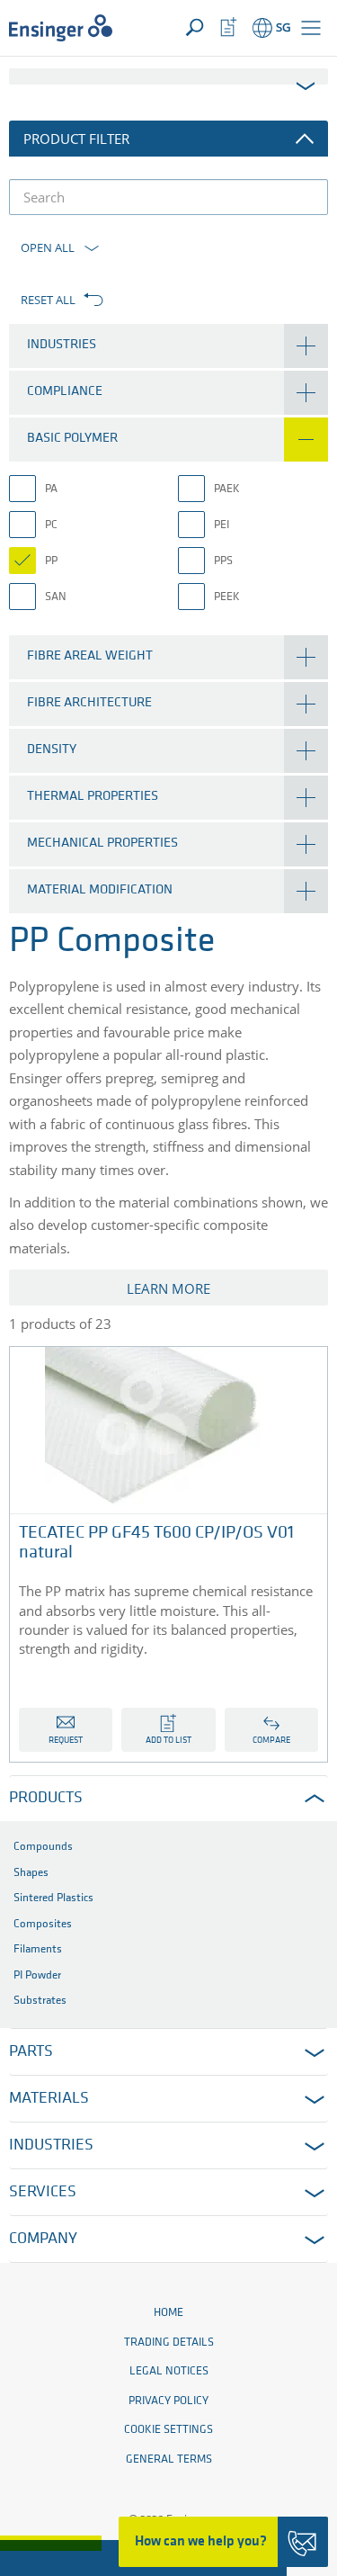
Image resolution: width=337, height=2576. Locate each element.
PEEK (227, 597)
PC (51, 525)
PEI (222, 525)
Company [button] (43, 2239)
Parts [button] (31, 2052)
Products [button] (46, 1799)
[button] (311, 28)
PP (51, 561)
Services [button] (43, 2193)
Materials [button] (49, 2099)
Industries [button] (51, 2146)
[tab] (168, 346)
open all (48, 247)
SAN (56, 597)
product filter (76, 139)
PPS (223, 561)
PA (51, 489)
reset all (48, 300)
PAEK (227, 489)
